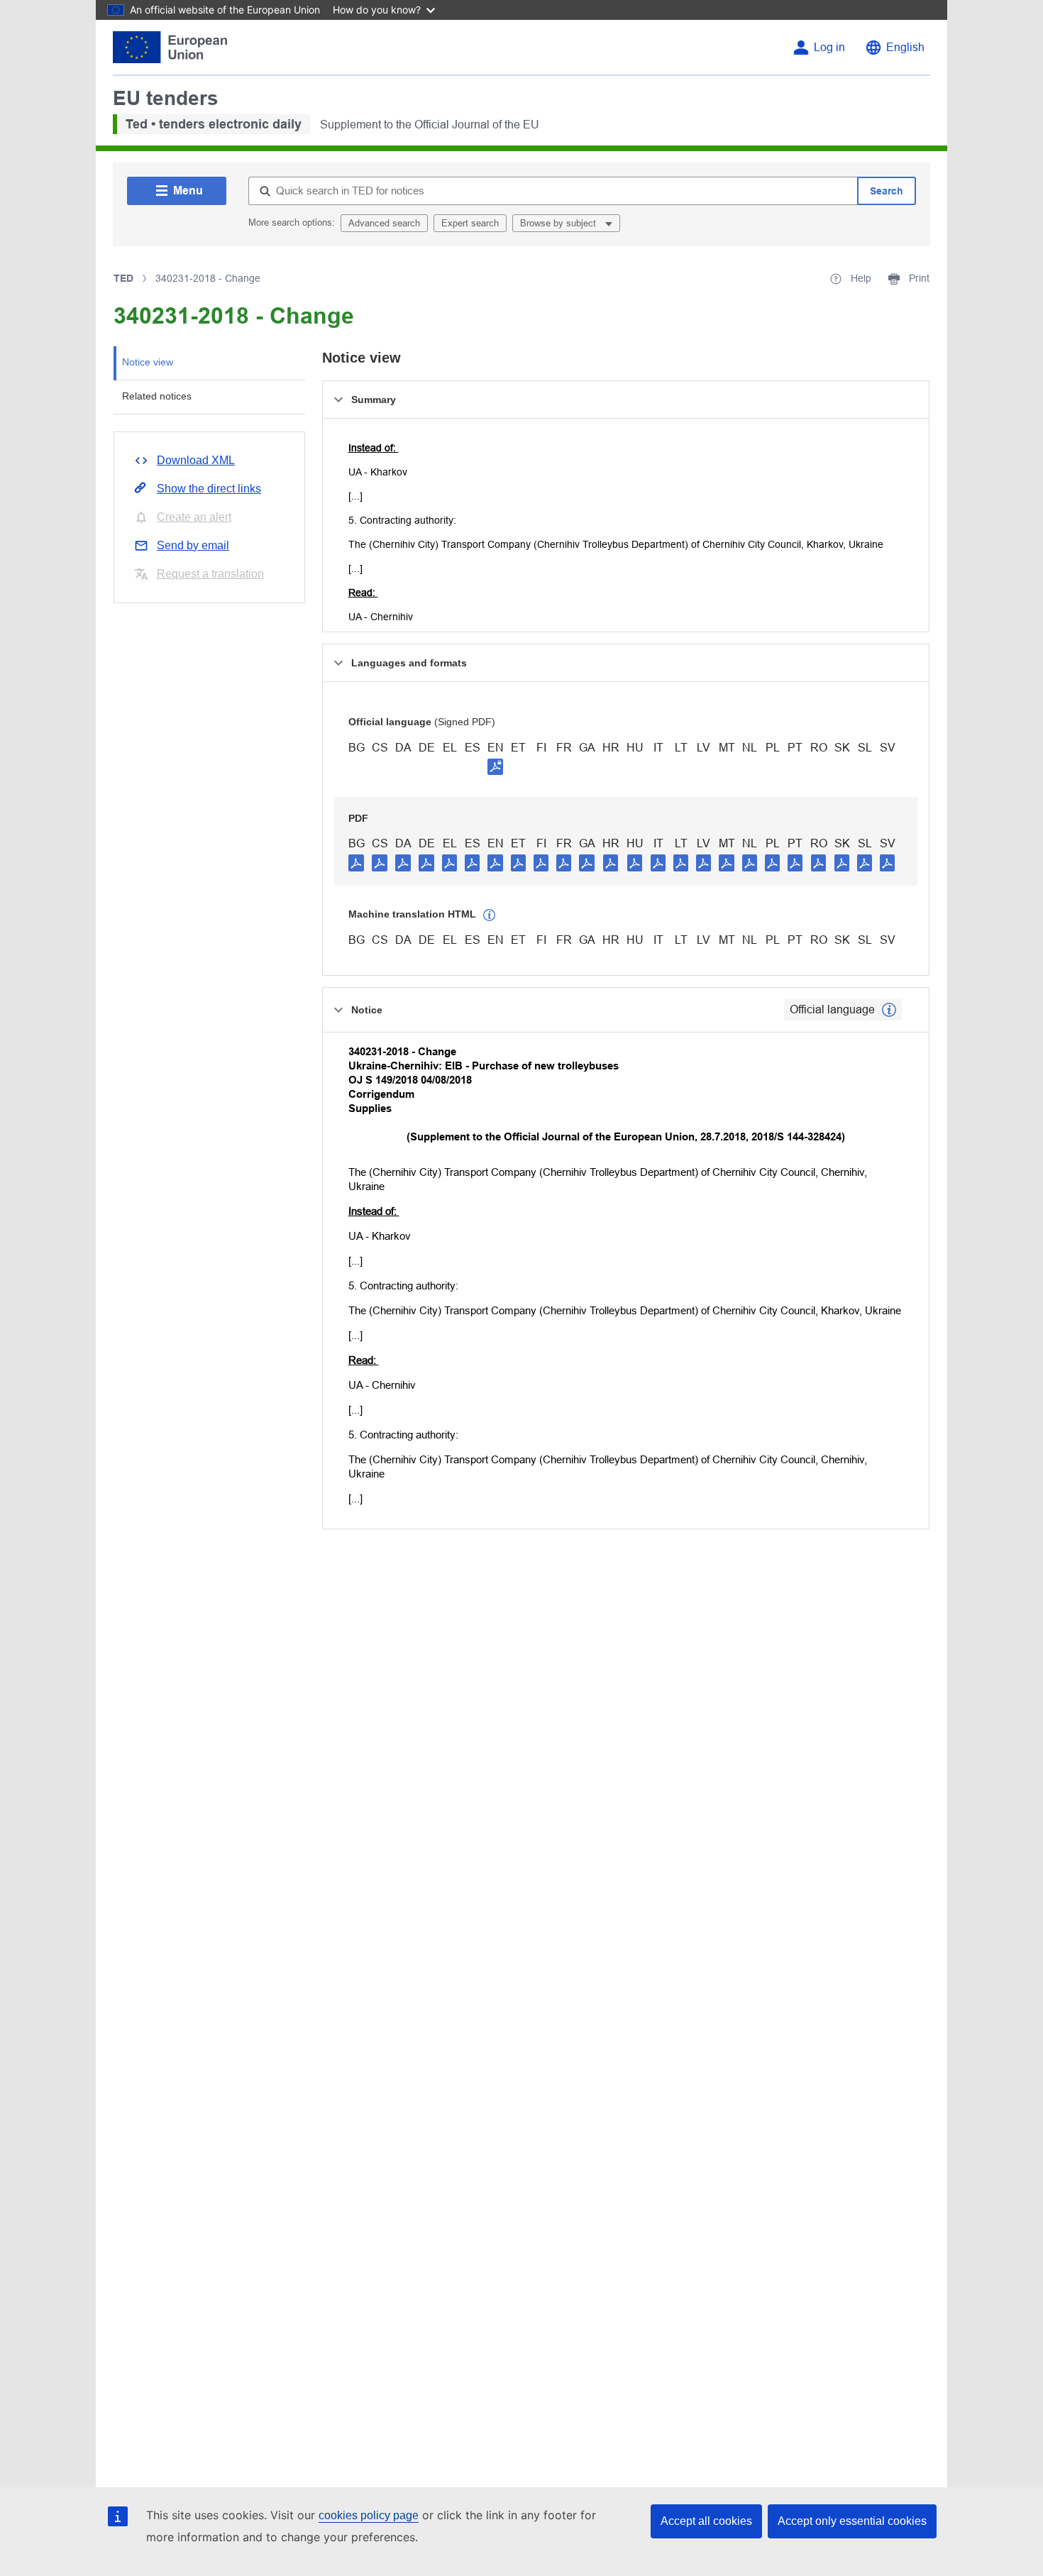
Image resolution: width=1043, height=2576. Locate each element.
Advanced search (384, 223)
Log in (829, 47)
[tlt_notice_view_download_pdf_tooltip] (356, 862)
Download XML (196, 460)
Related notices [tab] (157, 396)
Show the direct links (209, 489)
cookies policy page (369, 2515)
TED (123, 278)
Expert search (470, 223)
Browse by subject (559, 223)
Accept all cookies (706, 2521)
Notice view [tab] (148, 362)
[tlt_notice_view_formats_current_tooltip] (889, 1010)
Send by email (193, 545)
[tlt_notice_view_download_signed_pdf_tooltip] (495, 766)
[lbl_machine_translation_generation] (490, 915)
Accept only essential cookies (852, 2521)
